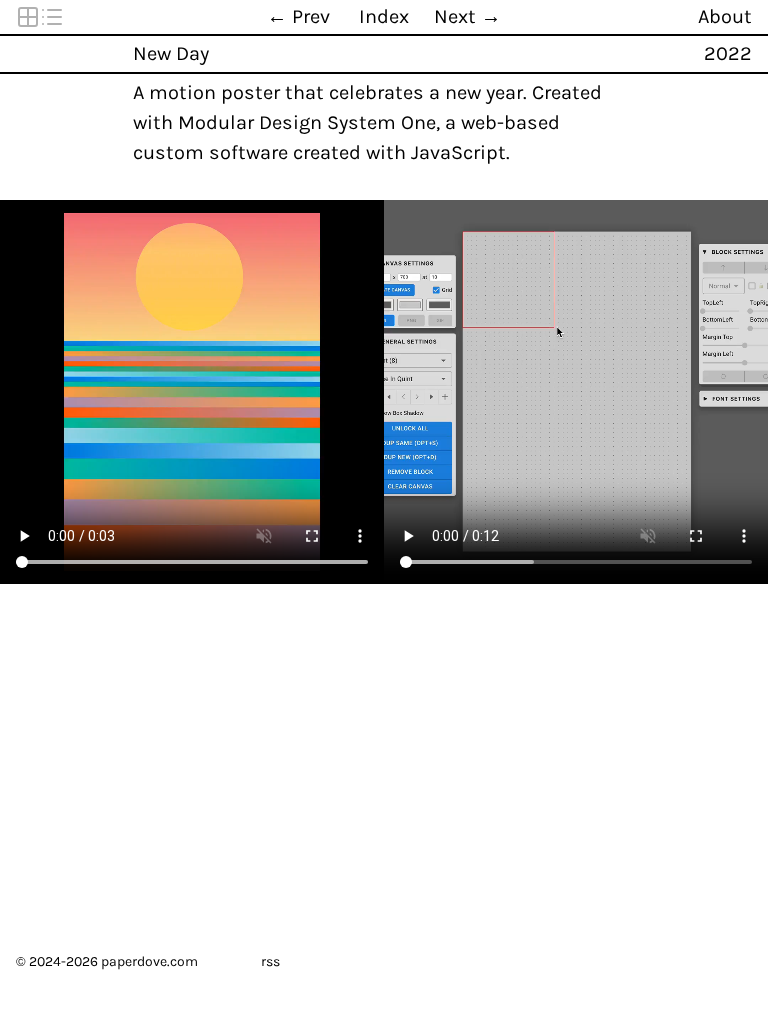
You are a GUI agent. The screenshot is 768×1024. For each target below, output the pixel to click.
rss (270, 961)
